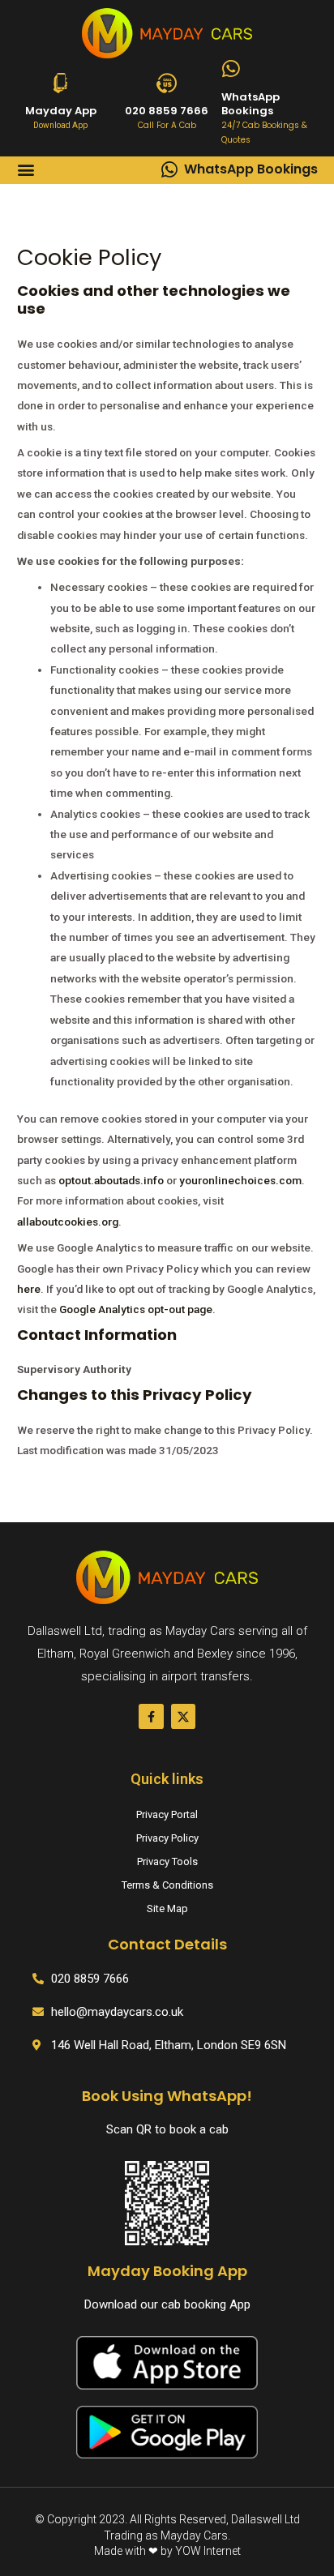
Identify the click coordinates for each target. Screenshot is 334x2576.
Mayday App (61, 111)
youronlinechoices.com (240, 1180)
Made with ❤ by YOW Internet (167, 2551)
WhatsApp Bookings (250, 104)
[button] (26, 170)
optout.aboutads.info (111, 1180)
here (29, 1289)
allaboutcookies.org (68, 1222)
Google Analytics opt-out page (136, 1309)
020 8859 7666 (167, 111)
